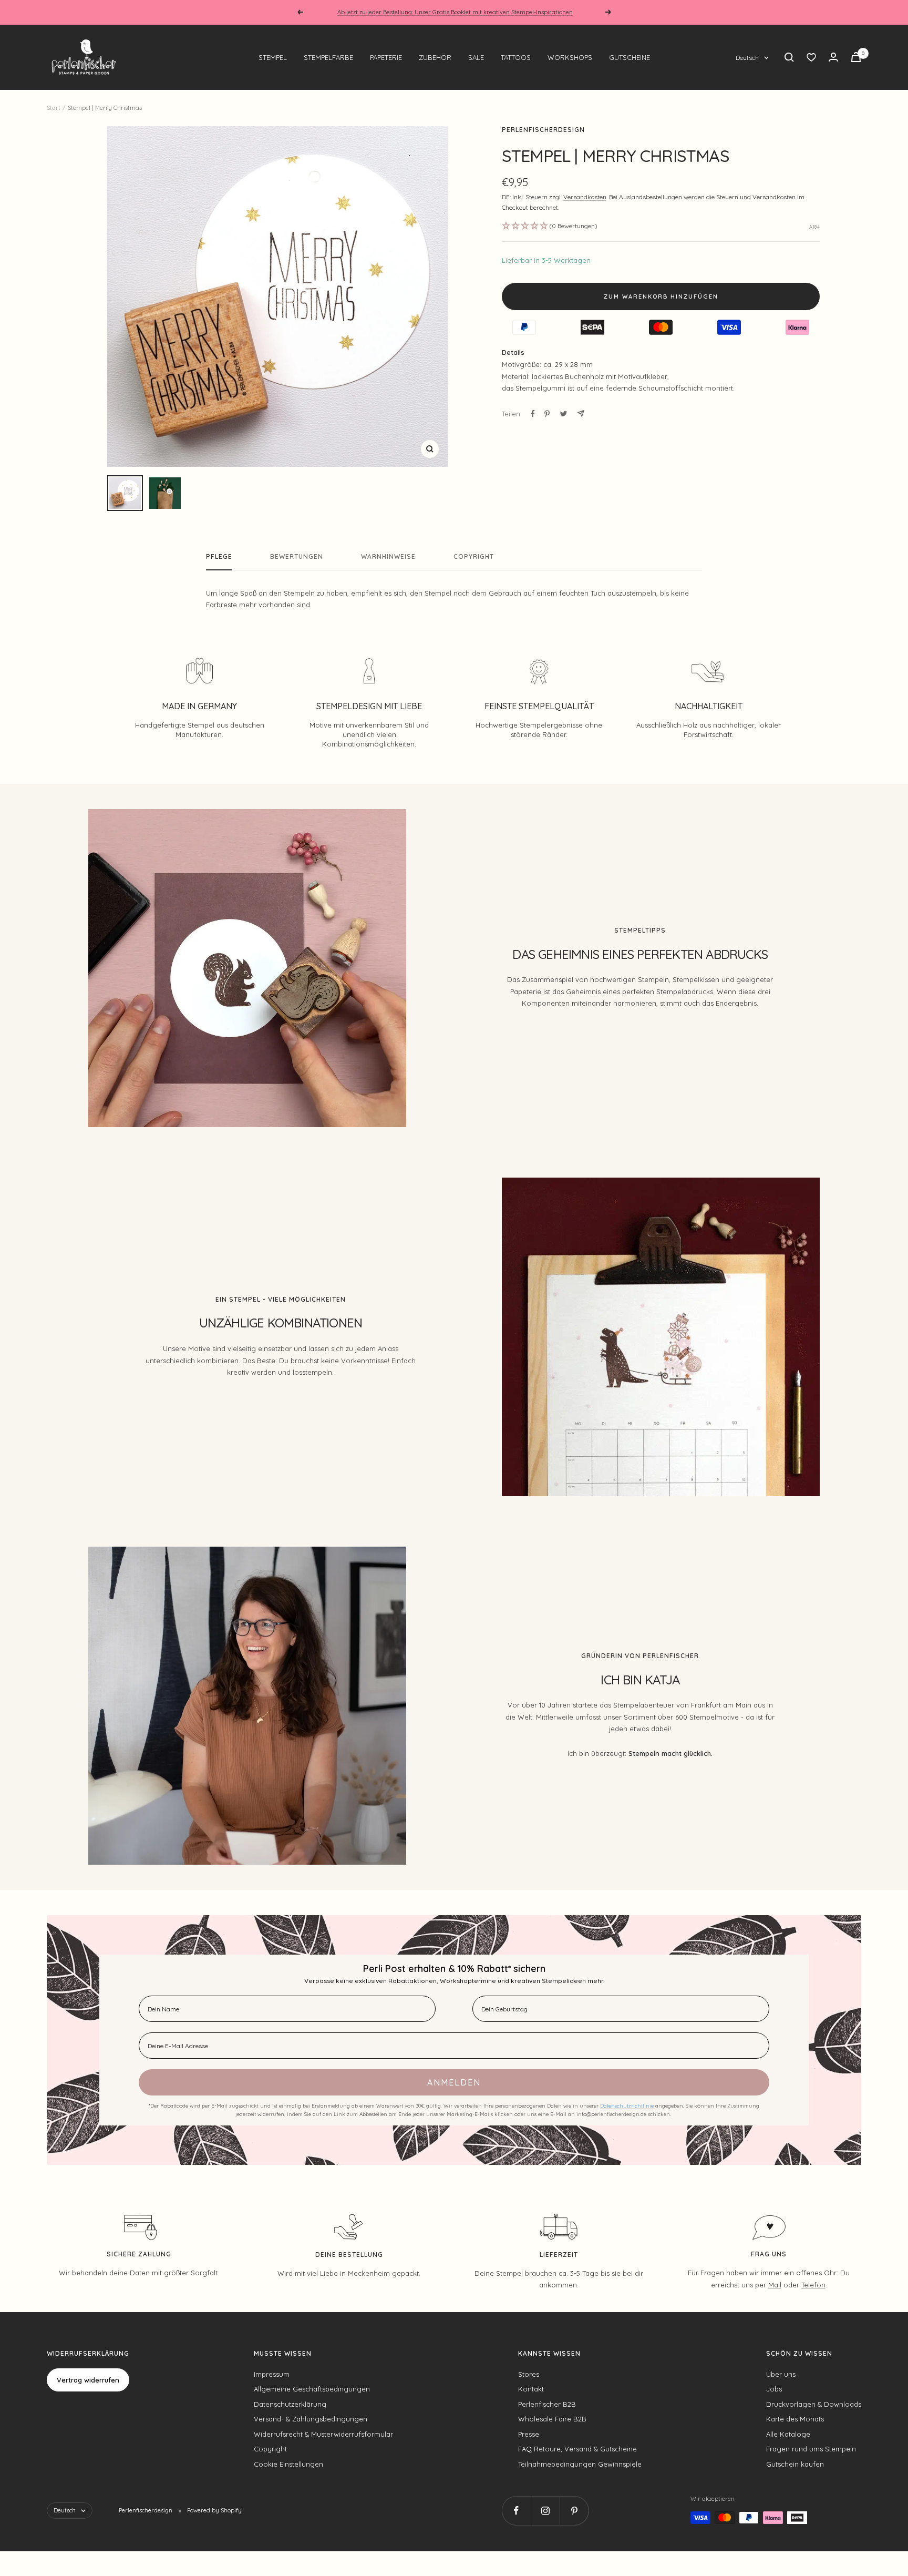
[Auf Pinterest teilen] (547, 414)
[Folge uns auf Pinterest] (574, 2511)
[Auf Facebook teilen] (533, 414)
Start (54, 108)
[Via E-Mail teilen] (581, 413)
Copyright (474, 557)
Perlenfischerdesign (543, 130)
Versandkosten (585, 197)
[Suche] (789, 57)
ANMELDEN (454, 2082)
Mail (775, 2285)
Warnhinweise (388, 557)
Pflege (219, 557)
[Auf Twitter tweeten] (564, 414)
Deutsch (747, 58)
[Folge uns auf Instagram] (545, 2511)
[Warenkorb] (856, 57)
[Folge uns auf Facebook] (516, 2511)
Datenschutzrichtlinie (628, 2106)
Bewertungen (297, 557)
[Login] (833, 57)
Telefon (813, 2285)
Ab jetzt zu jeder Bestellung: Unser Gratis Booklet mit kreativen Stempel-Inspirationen (455, 12)
